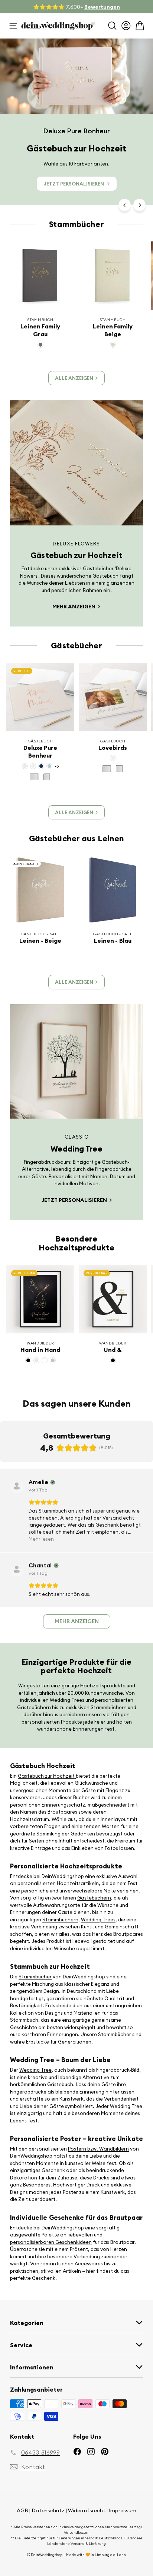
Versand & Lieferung (88, 2544)
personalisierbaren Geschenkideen (51, 2242)
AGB (22, 2510)
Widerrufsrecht (87, 2510)
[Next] (139, 205)
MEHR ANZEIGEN (74, 607)
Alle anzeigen (74, 378)
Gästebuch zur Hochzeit (47, 1776)
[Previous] (125, 205)
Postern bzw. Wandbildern (98, 2149)
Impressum (123, 2510)
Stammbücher (35, 1977)
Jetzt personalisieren (75, 1200)
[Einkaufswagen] (140, 26)
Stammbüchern (60, 1920)
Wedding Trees (98, 1920)
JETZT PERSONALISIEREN (74, 184)
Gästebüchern (94, 1898)
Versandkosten (77, 2532)
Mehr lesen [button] (41, 1539)
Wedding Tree (35, 2070)
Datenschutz (48, 2510)
